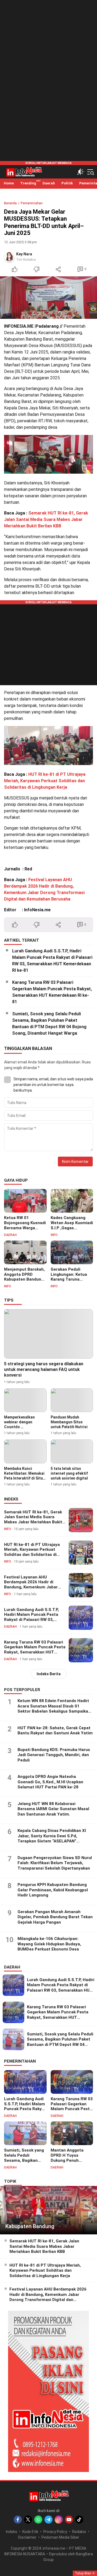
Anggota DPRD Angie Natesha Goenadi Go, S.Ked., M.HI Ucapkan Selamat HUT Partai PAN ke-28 (50, 1782)
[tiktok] (79, 2520)
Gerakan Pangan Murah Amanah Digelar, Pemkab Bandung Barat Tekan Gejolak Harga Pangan (55, 1917)
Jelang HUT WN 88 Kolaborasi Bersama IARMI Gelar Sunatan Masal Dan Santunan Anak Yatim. (53, 1809)
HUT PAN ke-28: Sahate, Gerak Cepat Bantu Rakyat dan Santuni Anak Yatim (55, 1731)
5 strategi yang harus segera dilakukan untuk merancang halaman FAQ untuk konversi (44, 1369)
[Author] (9, 257)
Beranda (10, 203)
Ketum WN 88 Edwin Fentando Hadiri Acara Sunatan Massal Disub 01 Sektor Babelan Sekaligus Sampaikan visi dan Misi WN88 (54, 1709)
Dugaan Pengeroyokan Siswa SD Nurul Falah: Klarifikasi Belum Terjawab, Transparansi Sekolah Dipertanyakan (55, 1863)
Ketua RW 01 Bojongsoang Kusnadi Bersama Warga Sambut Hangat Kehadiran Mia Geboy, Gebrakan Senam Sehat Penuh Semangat (25, 1235)
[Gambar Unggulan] (48, 298)
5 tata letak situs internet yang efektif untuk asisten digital (69, 1473)
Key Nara (24, 254)
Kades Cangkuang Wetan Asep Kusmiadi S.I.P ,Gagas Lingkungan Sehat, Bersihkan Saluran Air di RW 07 (72, 1230)
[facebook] (18, 2520)
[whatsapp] (38, 2520)
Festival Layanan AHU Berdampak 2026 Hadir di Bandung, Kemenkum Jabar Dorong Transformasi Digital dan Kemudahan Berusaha (32, 1587)
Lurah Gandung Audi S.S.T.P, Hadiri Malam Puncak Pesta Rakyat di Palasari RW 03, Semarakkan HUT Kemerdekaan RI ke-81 (52, 961)
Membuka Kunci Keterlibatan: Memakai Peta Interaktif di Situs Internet (25, 1476)
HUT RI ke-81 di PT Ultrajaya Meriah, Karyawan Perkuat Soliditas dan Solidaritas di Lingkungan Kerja (45, 781)
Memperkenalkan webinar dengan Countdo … (19, 1422)
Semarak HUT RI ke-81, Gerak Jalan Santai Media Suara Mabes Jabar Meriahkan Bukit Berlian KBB (46, 519)
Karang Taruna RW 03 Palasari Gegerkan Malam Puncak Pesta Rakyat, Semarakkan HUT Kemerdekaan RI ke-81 (52, 992)
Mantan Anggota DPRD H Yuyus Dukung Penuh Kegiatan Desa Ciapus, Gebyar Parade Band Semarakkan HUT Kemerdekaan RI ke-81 (70, 2170)
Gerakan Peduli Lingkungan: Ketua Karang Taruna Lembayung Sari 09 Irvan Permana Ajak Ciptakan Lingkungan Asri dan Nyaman (71, 1285)
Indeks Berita (49, 1674)
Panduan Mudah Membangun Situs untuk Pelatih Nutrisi (69, 1422)
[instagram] (59, 2520)
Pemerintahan (32, 203)
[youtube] (69, 2520)
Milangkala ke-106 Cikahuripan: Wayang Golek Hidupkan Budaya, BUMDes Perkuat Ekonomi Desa (49, 1944)
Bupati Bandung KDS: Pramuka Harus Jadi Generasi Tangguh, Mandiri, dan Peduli (54, 1755)
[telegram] (48, 2520)
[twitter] (28, 2520)
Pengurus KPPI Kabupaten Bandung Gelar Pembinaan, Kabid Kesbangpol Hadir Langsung (53, 1890)
